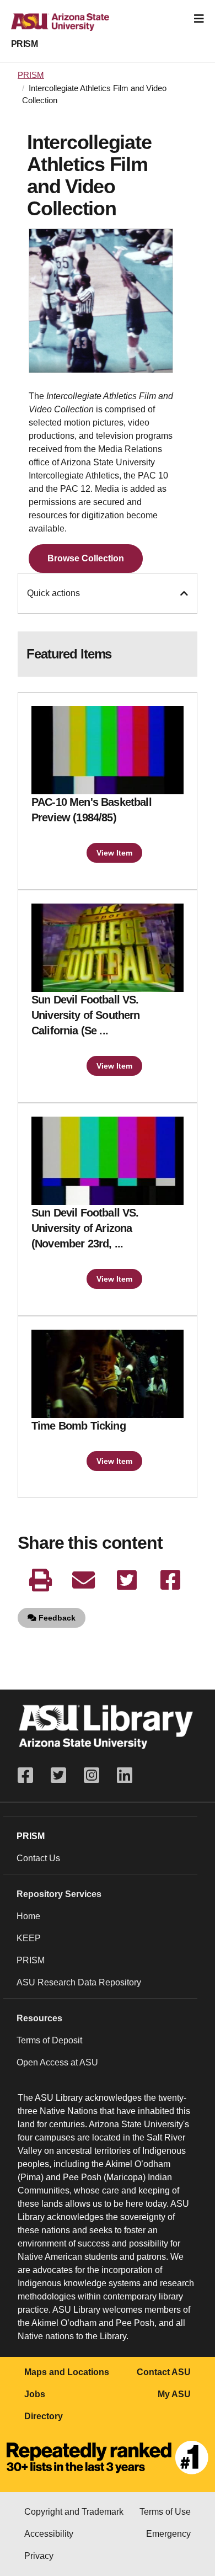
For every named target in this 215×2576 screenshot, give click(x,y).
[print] (40, 1580)
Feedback (56, 1618)
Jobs (35, 2394)
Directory (44, 2416)
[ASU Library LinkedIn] (125, 1775)
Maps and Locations (67, 2372)
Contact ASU (164, 2372)
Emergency (168, 2534)
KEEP (29, 1938)
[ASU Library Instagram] (92, 1775)
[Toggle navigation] (199, 19)
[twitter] (127, 1580)
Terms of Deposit (49, 2040)
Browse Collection (86, 558)
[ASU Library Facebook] (30, 1775)
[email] (84, 1580)
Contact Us (38, 1858)
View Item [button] (114, 853)
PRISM (24, 44)
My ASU (174, 2394)
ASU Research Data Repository (79, 1982)
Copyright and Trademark (74, 2512)
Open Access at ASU (57, 2062)
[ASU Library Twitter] (58, 1775)
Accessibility (49, 2534)
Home (28, 1916)
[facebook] (170, 1580)
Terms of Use (165, 2512)
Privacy (39, 2556)
